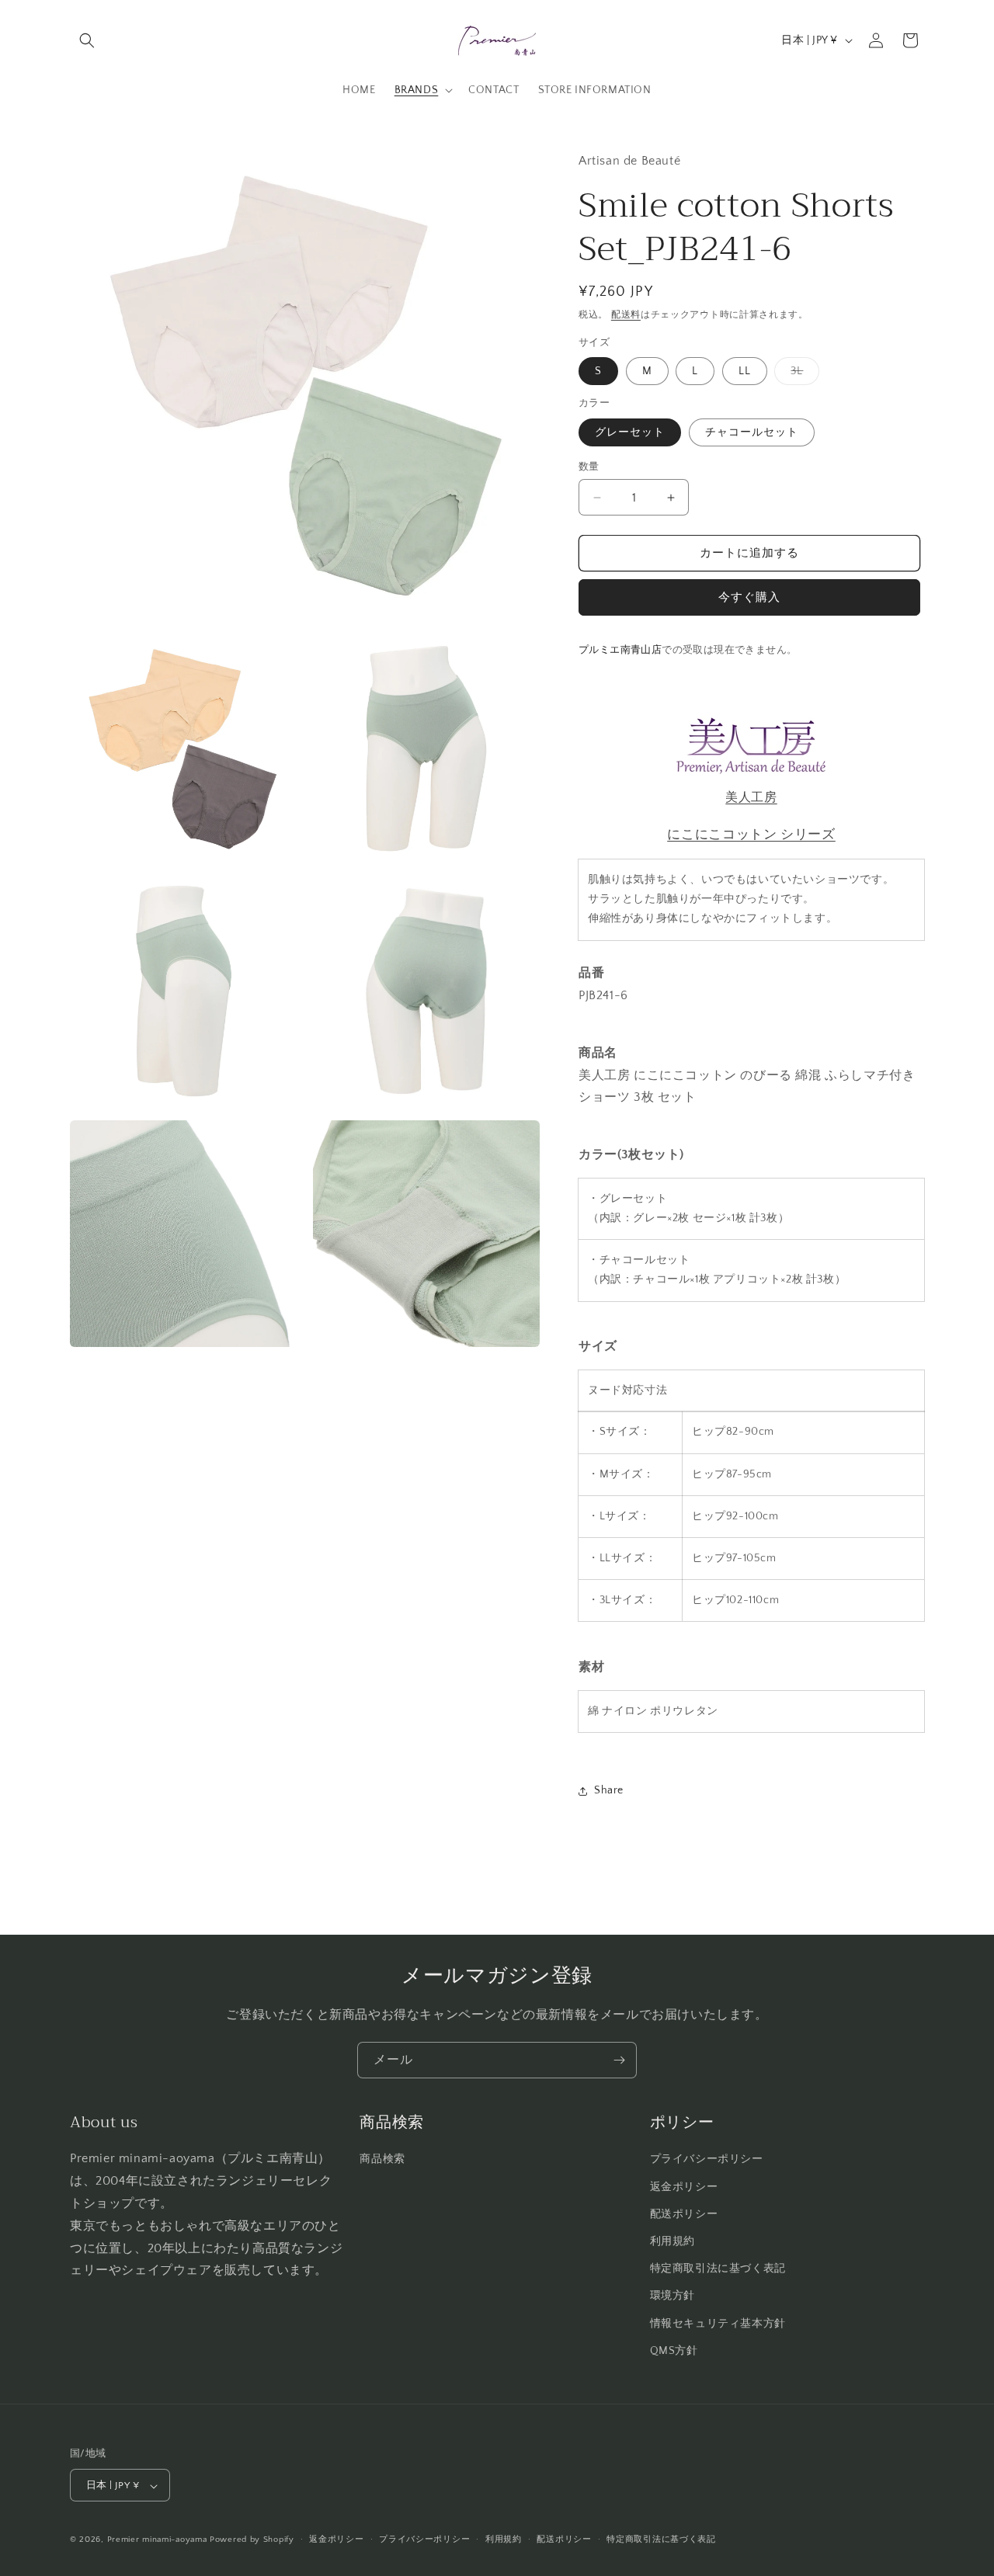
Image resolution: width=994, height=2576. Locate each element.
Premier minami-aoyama (157, 2540)
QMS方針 (674, 2351)
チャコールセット (752, 432)
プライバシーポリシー (707, 2160)
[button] (87, 40)
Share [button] (609, 1790)
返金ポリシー (684, 2187)
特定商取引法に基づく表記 (718, 2269)
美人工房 (751, 797)
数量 (589, 467)
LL (745, 371)
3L (802, 375)
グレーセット (630, 432)
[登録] (619, 2060)
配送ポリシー (684, 2214)
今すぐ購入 (749, 597)
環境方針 (673, 2297)
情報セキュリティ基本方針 (718, 2324)
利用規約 (673, 2241)
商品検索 (382, 2160)
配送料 (626, 315)
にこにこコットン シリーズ (751, 834)
